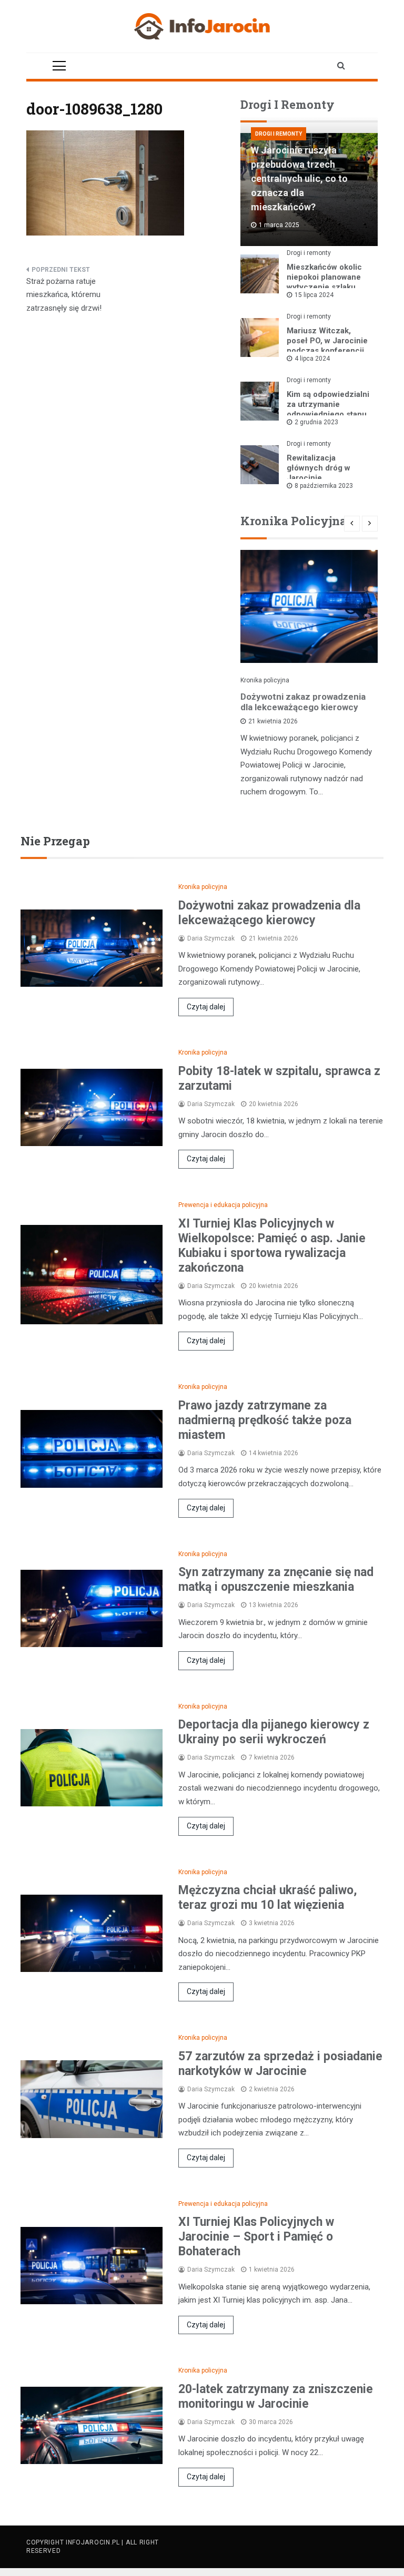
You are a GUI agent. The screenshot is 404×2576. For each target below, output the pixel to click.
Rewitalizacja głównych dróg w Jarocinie (319, 468)
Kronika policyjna (265, 680)
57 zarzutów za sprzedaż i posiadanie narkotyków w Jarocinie (280, 2064)
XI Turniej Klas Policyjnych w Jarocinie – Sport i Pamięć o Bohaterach (256, 2237)
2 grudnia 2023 (316, 422)
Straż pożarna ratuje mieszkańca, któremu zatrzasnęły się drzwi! (64, 295)
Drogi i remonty (279, 134)
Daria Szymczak (211, 938)
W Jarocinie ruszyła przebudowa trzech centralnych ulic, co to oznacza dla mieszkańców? (299, 178)
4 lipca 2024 (312, 359)
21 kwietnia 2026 (273, 721)
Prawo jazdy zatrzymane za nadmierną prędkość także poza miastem (265, 1420)
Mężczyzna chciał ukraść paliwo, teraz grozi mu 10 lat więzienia (268, 1898)
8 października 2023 (324, 486)
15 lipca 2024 (314, 295)
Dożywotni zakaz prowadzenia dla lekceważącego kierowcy (303, 702)
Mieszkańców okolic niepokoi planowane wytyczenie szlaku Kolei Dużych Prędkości (324, 287)
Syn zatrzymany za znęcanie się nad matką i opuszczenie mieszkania (276, 1580)
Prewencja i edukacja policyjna (223, 1205)
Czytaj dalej (206, 1007)
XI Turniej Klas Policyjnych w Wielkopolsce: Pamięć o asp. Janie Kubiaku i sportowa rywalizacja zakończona (272, 1246)
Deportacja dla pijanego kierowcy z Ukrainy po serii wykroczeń (274, 1732)
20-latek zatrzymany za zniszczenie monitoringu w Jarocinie (276, 2396)
